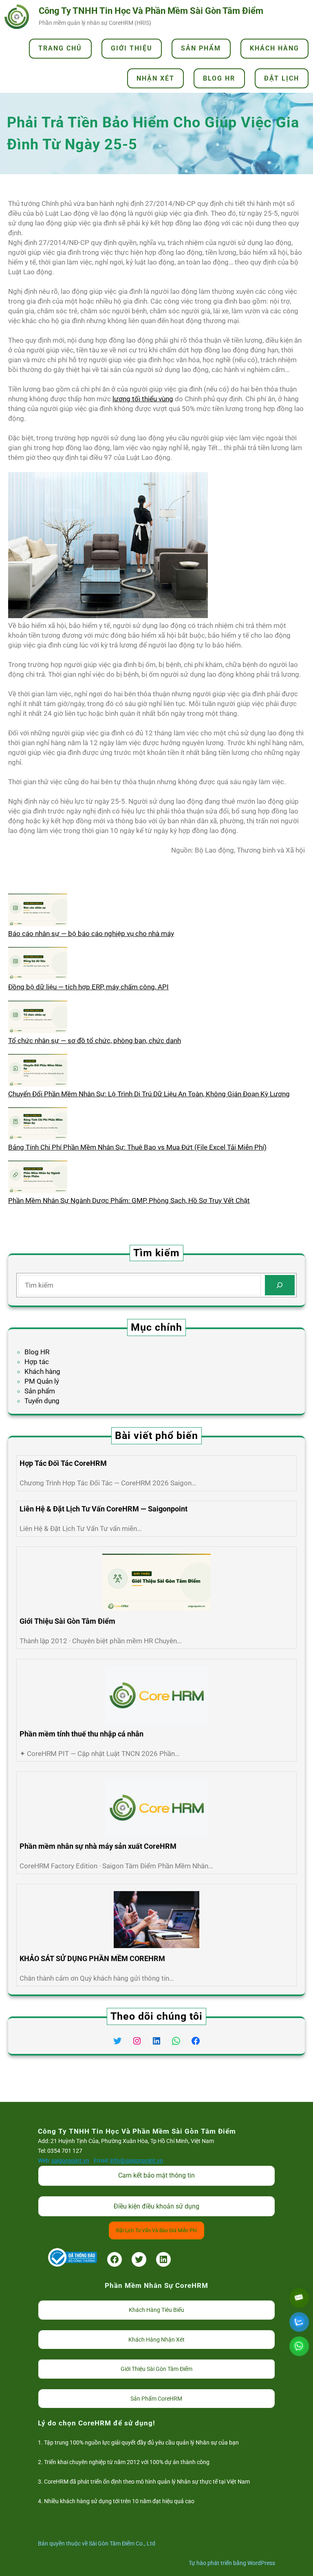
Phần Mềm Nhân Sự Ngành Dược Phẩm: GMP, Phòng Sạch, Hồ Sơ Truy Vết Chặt (129, 1201)
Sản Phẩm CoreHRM (156, 2399)
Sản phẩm (40, 1391)
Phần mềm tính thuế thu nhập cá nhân (82, 1734)
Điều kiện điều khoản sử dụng (156, 2206)
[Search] (280, 1285)
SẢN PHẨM (201, 48)
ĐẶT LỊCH (282, 78)
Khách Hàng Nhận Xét (156, 2340)
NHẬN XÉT (155, 78)
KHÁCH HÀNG (274, 48)
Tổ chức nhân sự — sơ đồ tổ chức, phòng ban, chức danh (95, 1041)
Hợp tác (37, 1362)
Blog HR (37, 1352)
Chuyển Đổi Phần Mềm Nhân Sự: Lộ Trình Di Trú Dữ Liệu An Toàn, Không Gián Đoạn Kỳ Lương (149, 1094)
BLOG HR (219, 78)
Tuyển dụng (42, 1401)
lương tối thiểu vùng (143, 399)
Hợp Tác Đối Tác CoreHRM (63, 1463)
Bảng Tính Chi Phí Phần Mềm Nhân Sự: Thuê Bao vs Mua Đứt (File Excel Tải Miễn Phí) (137, 1147)
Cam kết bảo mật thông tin (156, 2175)
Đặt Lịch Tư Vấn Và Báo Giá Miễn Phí (156, 2230)
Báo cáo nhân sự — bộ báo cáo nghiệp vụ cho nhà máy (91, 934)
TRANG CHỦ (60, 48)
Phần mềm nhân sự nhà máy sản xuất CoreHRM (98, 1846)
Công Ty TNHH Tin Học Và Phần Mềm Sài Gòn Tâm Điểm (151, 11)
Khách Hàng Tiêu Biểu (156, 2310)
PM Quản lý (42, 1381)
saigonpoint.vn (70, 2161)
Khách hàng (42, 1371)
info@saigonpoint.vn (137, 2161)
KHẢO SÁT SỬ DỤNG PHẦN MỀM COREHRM (92, 1958)
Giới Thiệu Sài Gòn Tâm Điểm (67, 1621)
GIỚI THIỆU (132, 48)
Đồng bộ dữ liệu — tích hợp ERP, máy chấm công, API (88, 987)
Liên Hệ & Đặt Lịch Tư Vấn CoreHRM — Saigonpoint (104, 1509)
